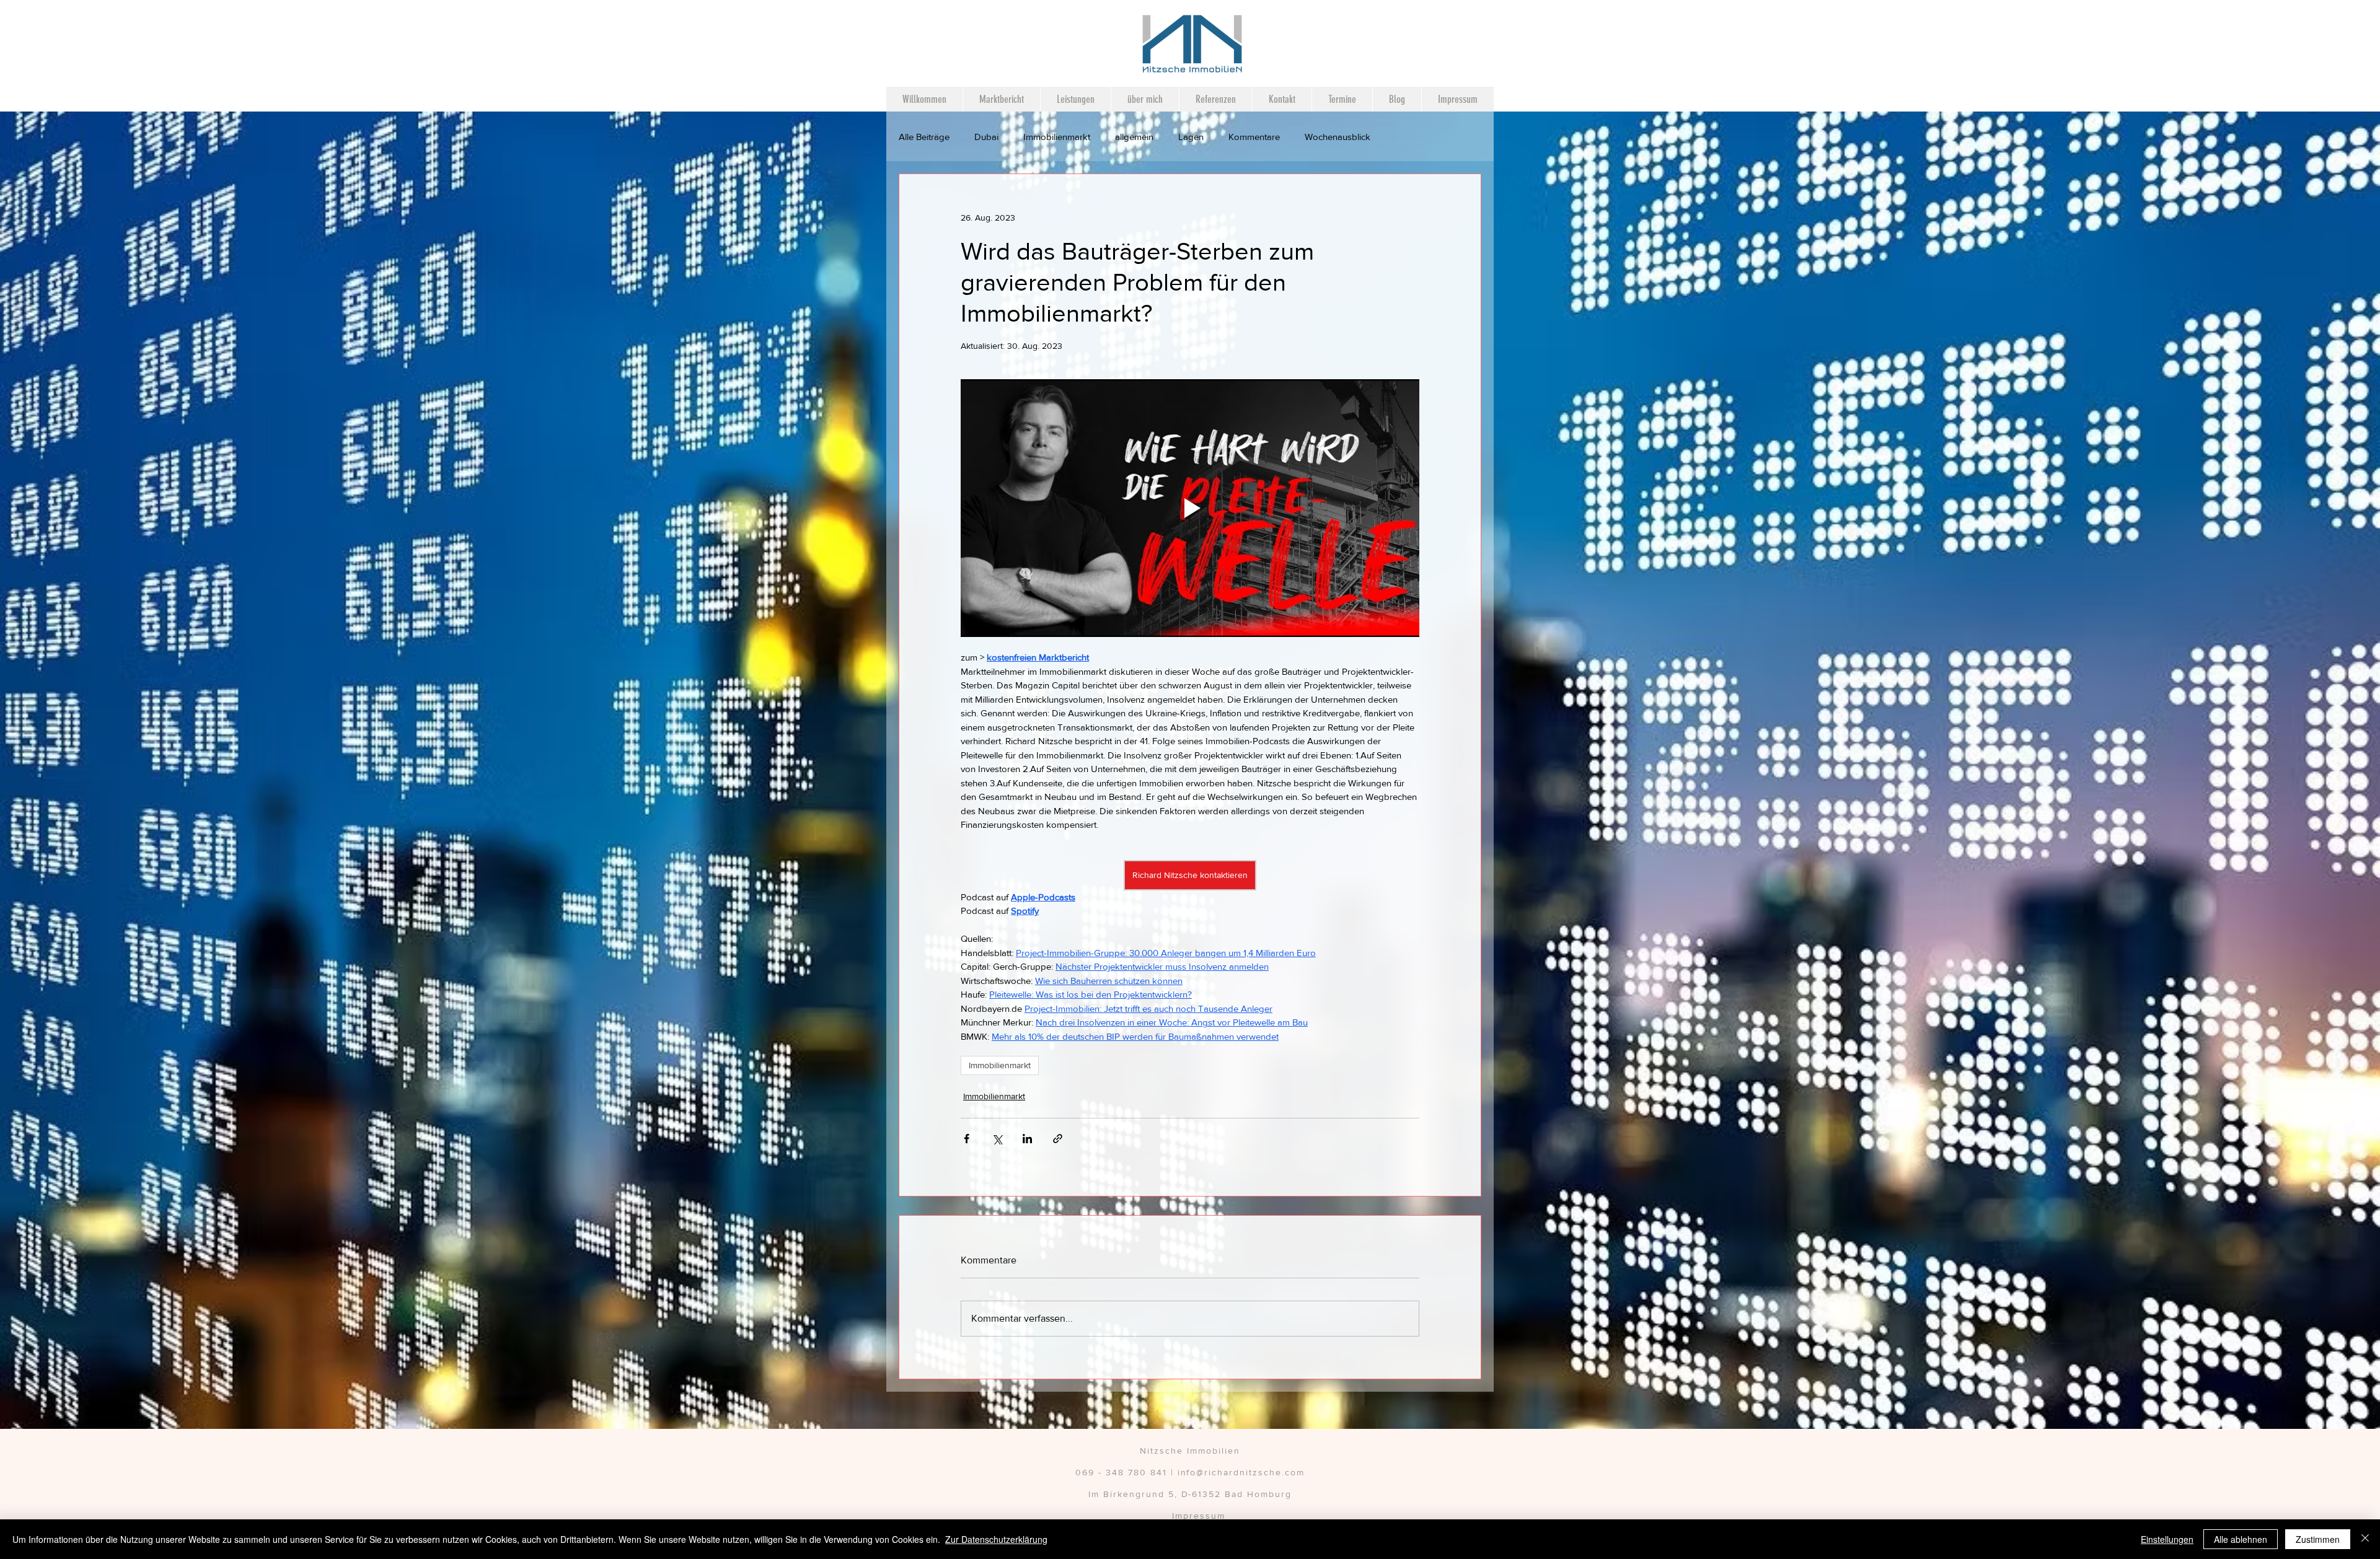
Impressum (1199, 1516)
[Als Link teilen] (1058, 1139)
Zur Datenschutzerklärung (996, 1539)
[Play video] (1190, 508)
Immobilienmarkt (1057, 137)
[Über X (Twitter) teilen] (997, 1139)
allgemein (1134, 137)
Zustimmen (2318, 1539)
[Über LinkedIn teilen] (1027, 1139)
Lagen (1191, 137)
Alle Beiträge (924, 137)
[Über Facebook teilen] (967, 1139)
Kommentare (1254, 137)
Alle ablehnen (2241, 1539)
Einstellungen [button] (2167, 1539)
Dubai (986, 137)
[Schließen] (2365, 1539)
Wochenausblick (1338, 137)
